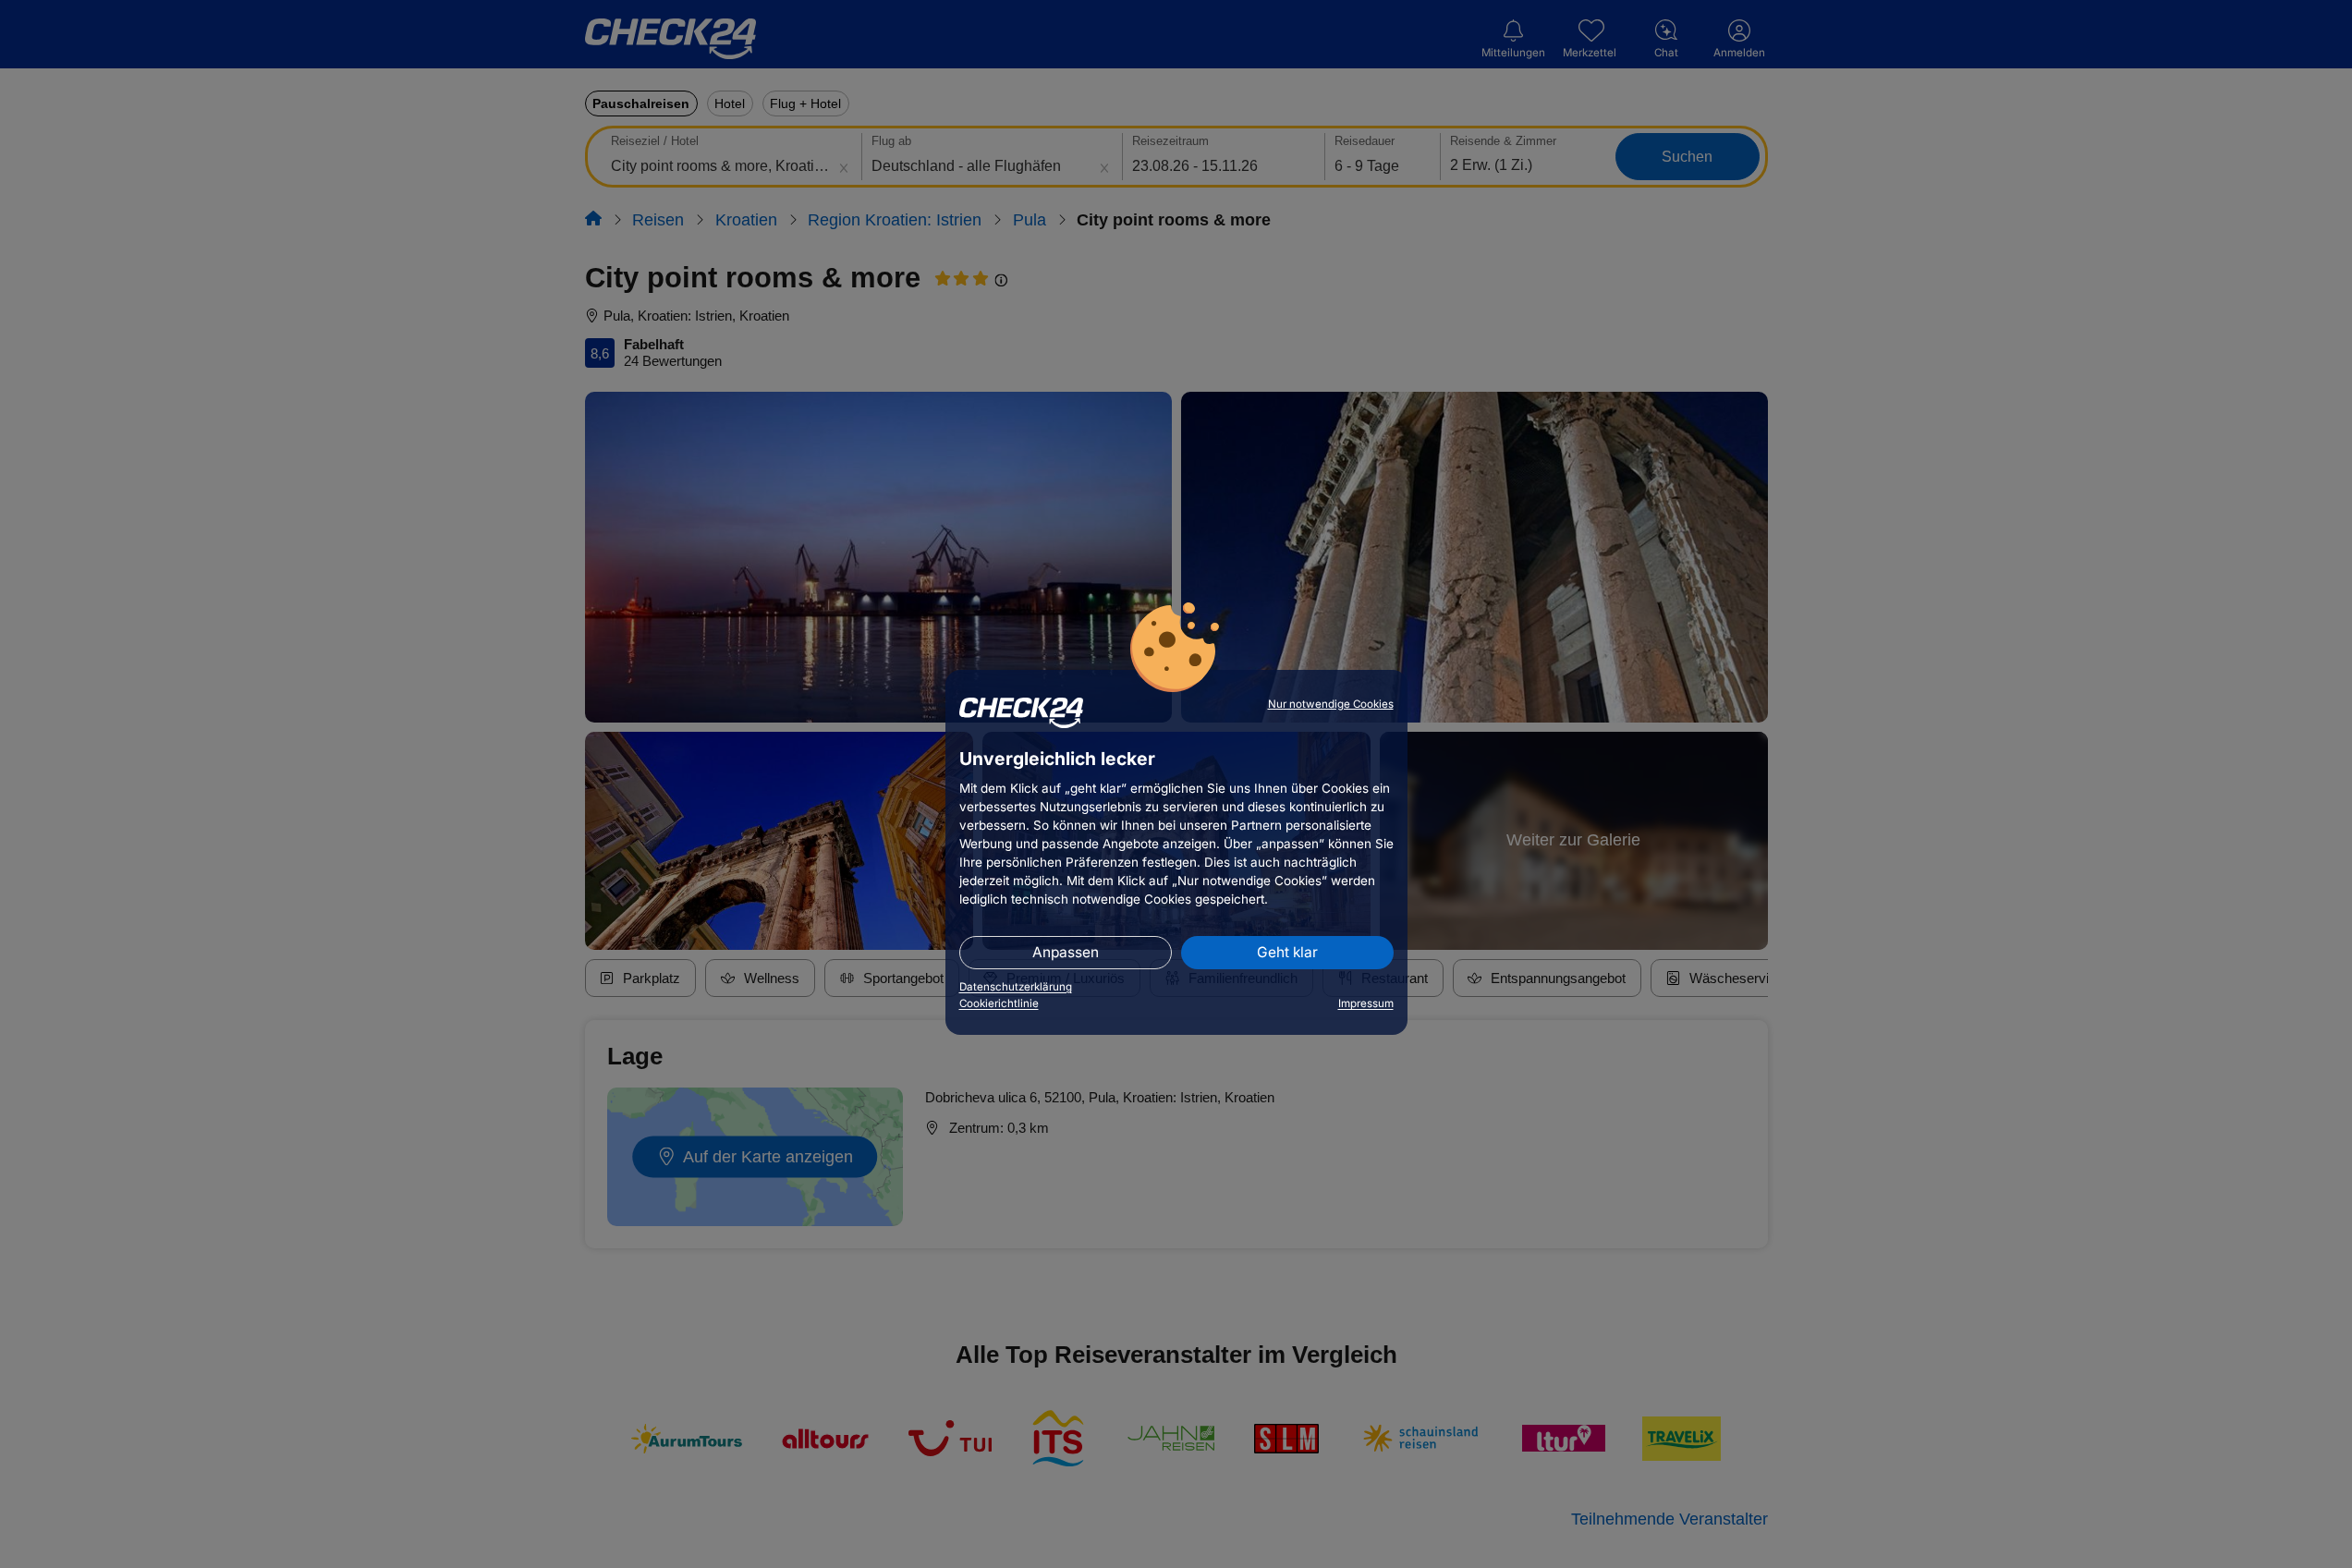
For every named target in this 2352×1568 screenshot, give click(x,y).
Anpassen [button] (1066, 952)
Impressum (1366, 1003)
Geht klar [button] (1287, 952)
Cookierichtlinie (999, 1003)
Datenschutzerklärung (1016, 987)
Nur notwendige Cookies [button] (1331, 704)
